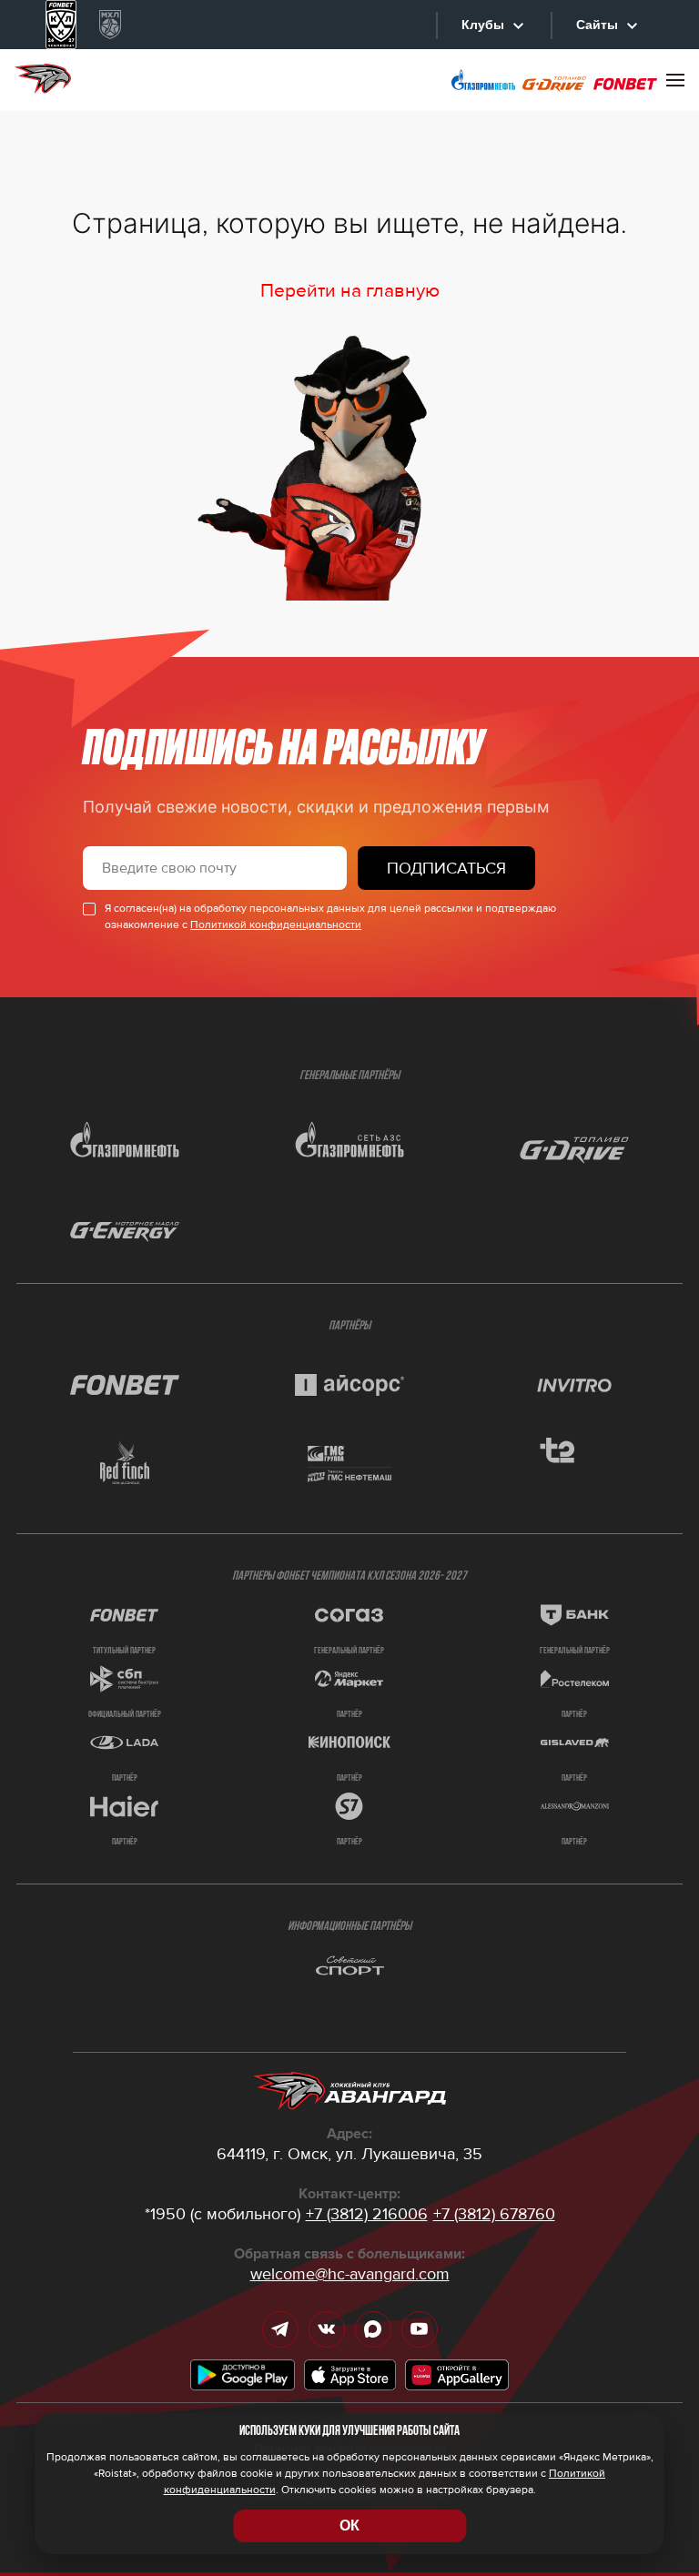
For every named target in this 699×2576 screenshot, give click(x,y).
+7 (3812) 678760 (494, 2214)
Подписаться (446, 868)
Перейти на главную (350, 291)
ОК (349, 2525)
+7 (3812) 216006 (367, 2214)
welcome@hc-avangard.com (350, 2274)
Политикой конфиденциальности (276, 925)
